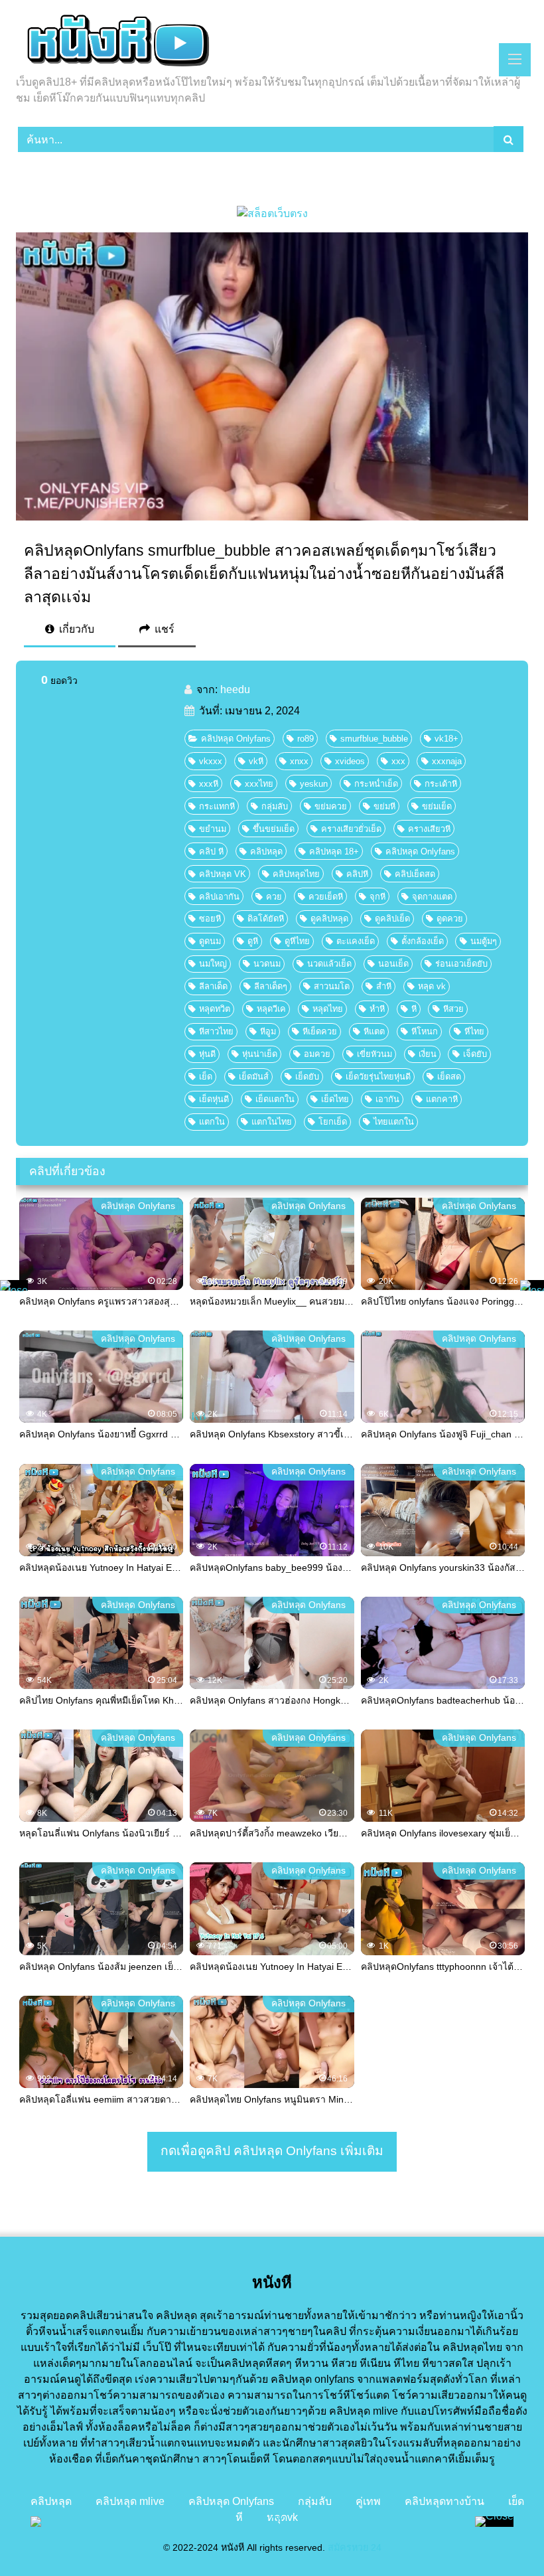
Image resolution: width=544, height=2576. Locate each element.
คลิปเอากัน (219, 897)
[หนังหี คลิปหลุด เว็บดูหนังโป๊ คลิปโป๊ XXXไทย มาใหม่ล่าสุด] (272, 42)
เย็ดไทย (335, 1099)
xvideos (350, 761)
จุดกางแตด (432, 897)
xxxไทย (259, 784)
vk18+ (446, 739)
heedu (235, 689)
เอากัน (387, 1099)
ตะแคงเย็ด (356, 941)
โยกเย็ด (333, 1122)
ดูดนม (210, 941)
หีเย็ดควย (320, 1031)
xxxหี (209, 784)
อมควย (317, 1054)
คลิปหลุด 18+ (334, 851)
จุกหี (377, 897)
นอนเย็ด (393, 964)
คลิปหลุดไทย (296, 874)
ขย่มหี (384, 806)
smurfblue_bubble (374, 739)
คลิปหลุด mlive (130, 2501)
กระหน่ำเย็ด (376, 784)
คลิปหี (357, 874)
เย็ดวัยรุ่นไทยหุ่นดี (378, 1077)
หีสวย (453, 1009)
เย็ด (206, 1077)
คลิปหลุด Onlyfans (236, 739)
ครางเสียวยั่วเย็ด (351, 829)
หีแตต (374, 1031)
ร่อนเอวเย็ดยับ (461, 964)
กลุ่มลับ (275, 806)
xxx (398, 761)
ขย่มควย (331, 806)
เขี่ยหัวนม (374, 1054)
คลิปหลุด (266, 851)
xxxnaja (447, 761)
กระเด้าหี (441, 784)
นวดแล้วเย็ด (329, 964)
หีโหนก (425, 1031)
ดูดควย (450, 919)
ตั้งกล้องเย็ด (423, 941)
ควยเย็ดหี (326, 897)
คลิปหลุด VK (223, 874)
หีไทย (474, 1031)
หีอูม (268, 1031)
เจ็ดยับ (475, 1054)
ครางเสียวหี (429, 829)
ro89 (306, 739)
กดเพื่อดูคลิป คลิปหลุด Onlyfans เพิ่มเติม (272, 2151)
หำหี (377, 1009)
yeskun (314, 784)
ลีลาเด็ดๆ (271, 986)
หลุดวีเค (271, 1009)
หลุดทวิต (215, 1009)
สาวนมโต (332, 986)
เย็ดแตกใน (275, 1099)
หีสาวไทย (216, 1031)
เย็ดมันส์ (254, 1077)
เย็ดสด (449, 1077)
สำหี (384, 986)
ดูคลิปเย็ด (392, 919)
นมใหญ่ (213, 964)
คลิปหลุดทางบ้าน (444, 2501)
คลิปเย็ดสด (415, 874)
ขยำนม (213, 829)
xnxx (299, 761)
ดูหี (253, 941)
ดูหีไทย (297, 941)
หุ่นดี (207, 1054)
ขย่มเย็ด (437, 806)
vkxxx (211, 761)
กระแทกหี (217, 806)
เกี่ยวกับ (75, 629)
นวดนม (267, 964)
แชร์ (163, 629)
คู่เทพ (368, 2501)
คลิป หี (211, 851)
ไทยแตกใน (394, 1122)
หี (414, 1009)
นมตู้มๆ (484, 941)
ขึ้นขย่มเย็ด (274, 829)
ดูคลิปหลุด (329, 919)
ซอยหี (210, 919)
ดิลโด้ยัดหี (266, 919)
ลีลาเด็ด (213, 986)
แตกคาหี (442, 1099)
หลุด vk (432, 986)
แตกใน (212, 1122)
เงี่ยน (428, 1054)
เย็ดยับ (307, 1077)
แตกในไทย (272, 1122)
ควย (274, 897)
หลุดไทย (328, 1009)
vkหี (256, 761)
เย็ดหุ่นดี (214, 1099)
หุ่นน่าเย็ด (260, 1054)
